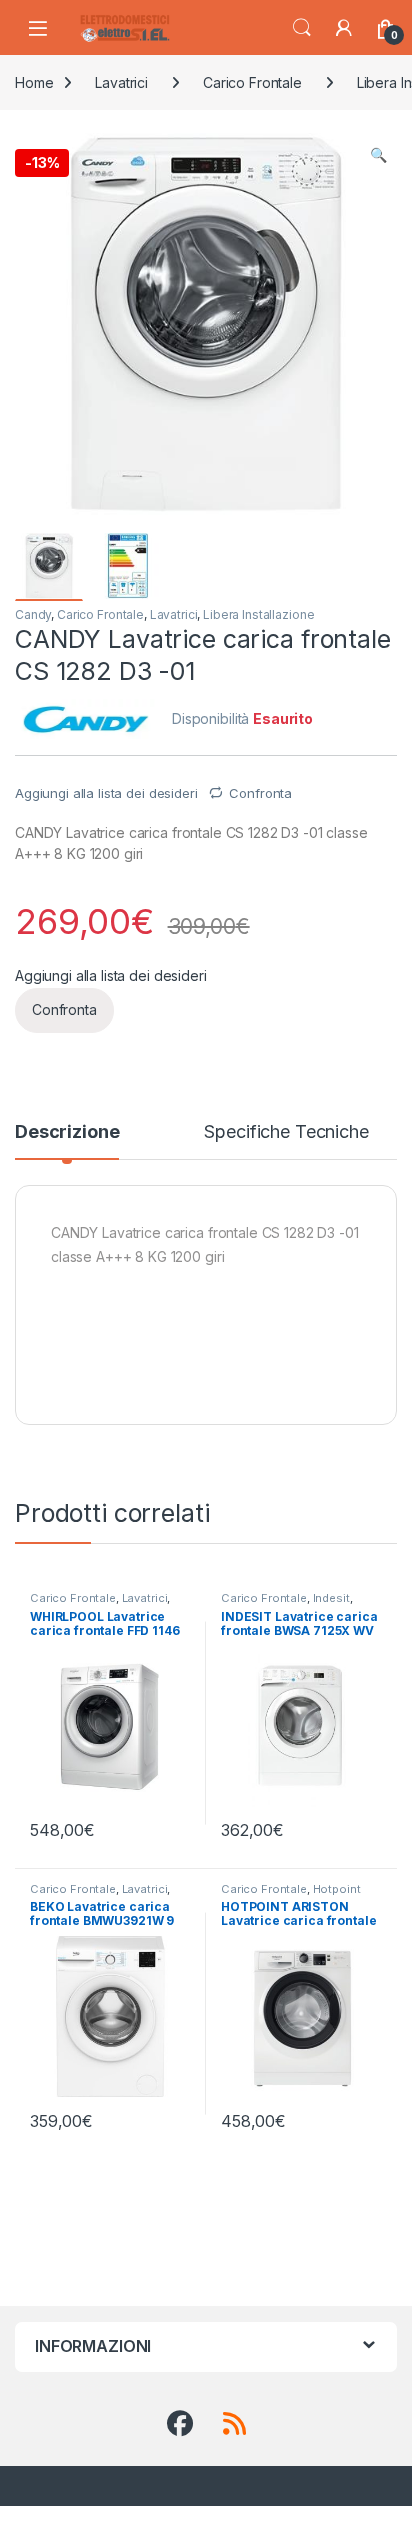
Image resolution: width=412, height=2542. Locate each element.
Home (34, 82)
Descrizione (67, 1132)
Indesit (331, 1598)
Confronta (260, 793)
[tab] (67, 1141)
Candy (33, 614)
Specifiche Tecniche (286, 1132)
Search (302, 28)
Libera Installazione (258, 614)
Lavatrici (121, 82)
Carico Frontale (252, 82)
